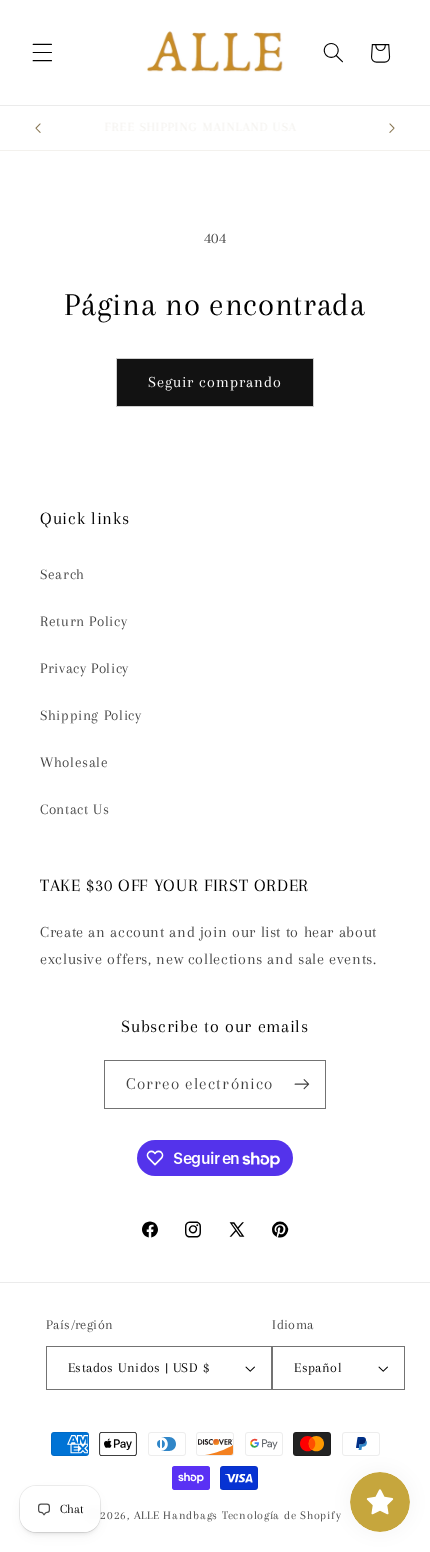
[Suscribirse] (302, 1084)
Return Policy (83, 621)
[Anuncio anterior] (38, 128)
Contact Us (74, 809)
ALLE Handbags (176, 1515)
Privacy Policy (84, 668)
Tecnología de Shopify (281, 1515)
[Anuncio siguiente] (392, 128)
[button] (42, 53)
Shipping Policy (90, 715)
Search (62, 574)
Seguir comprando (215, 382)
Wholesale (74, 762)
